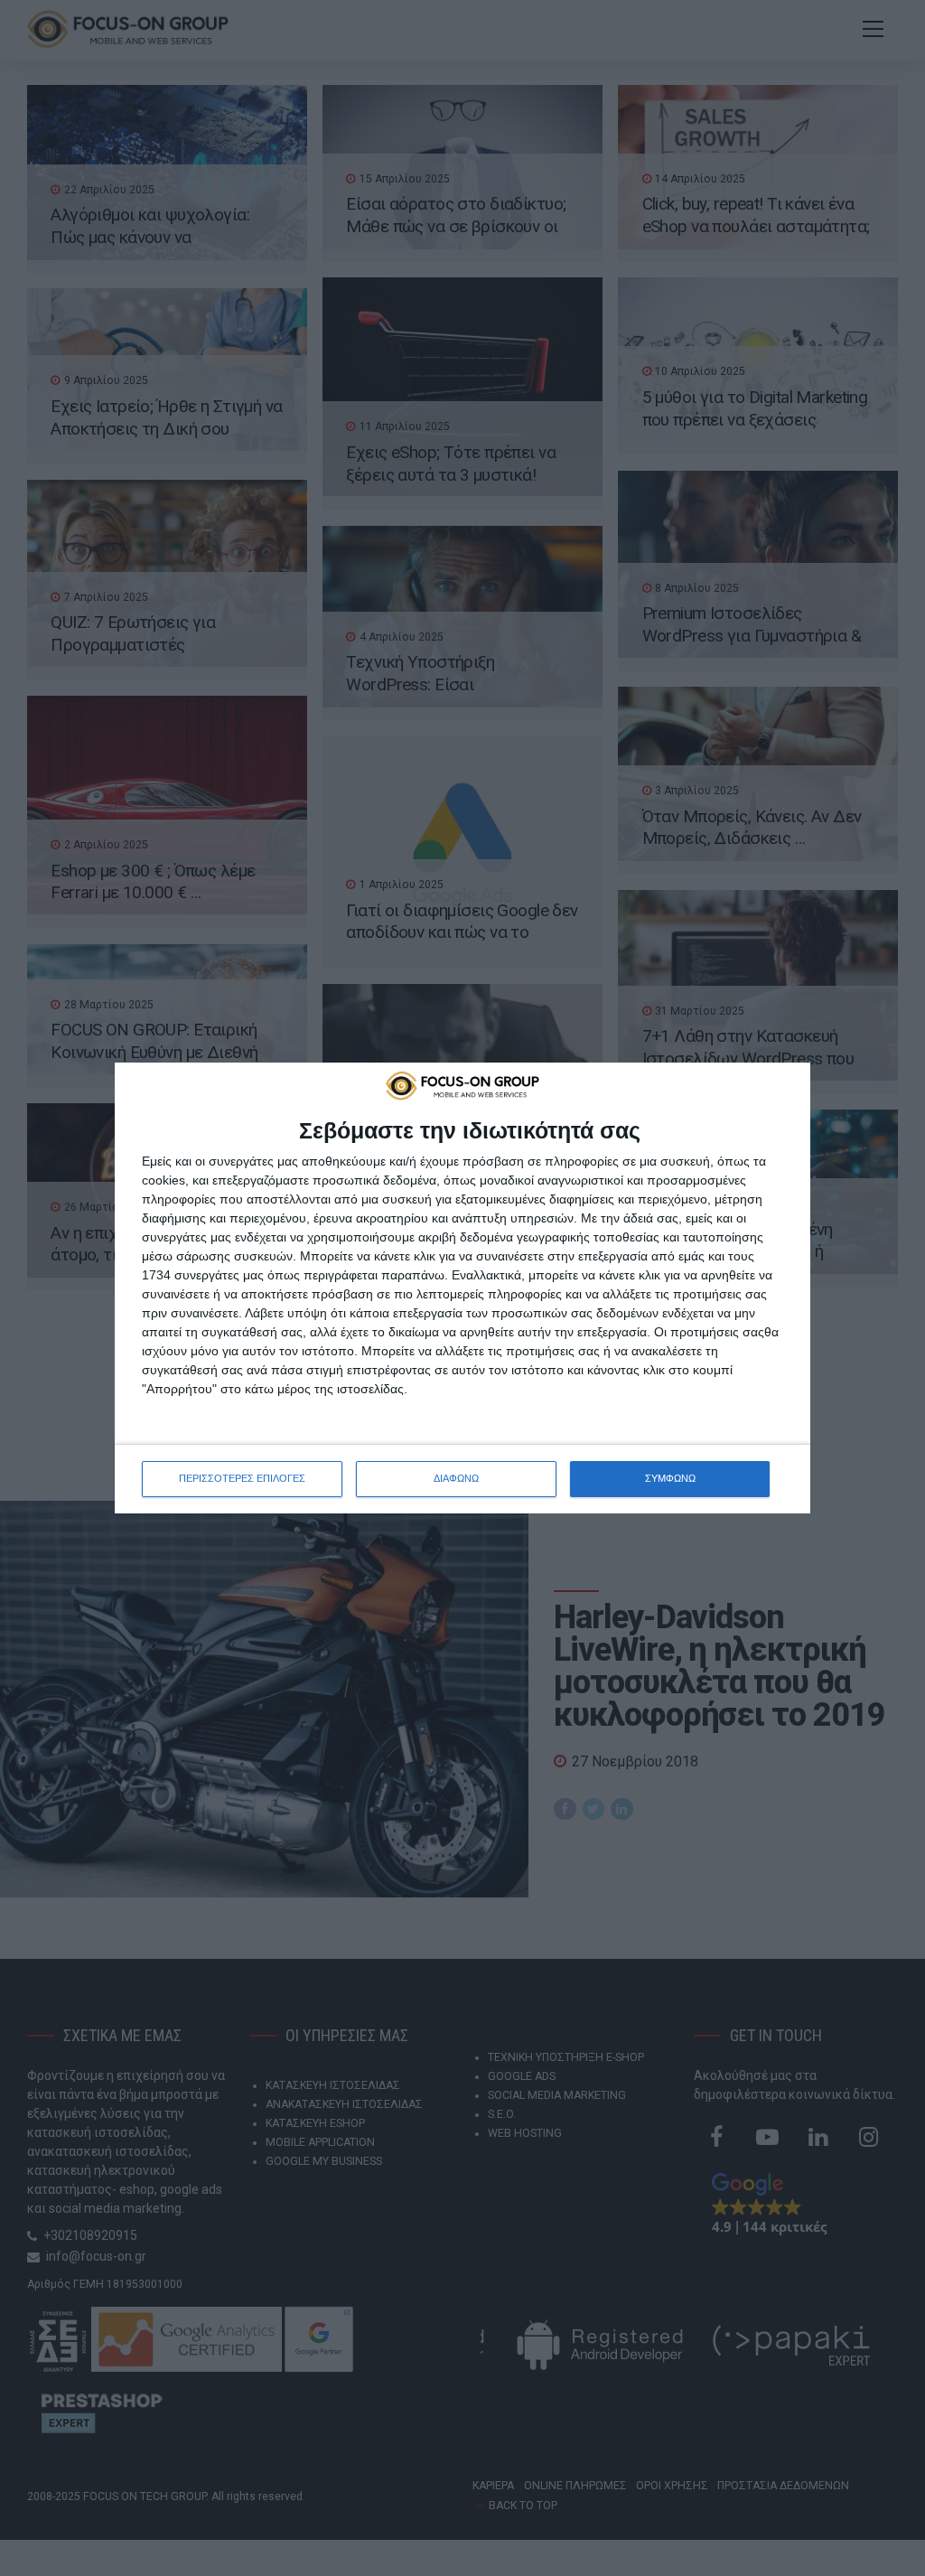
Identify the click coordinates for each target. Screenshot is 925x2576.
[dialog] (462, 1288)
